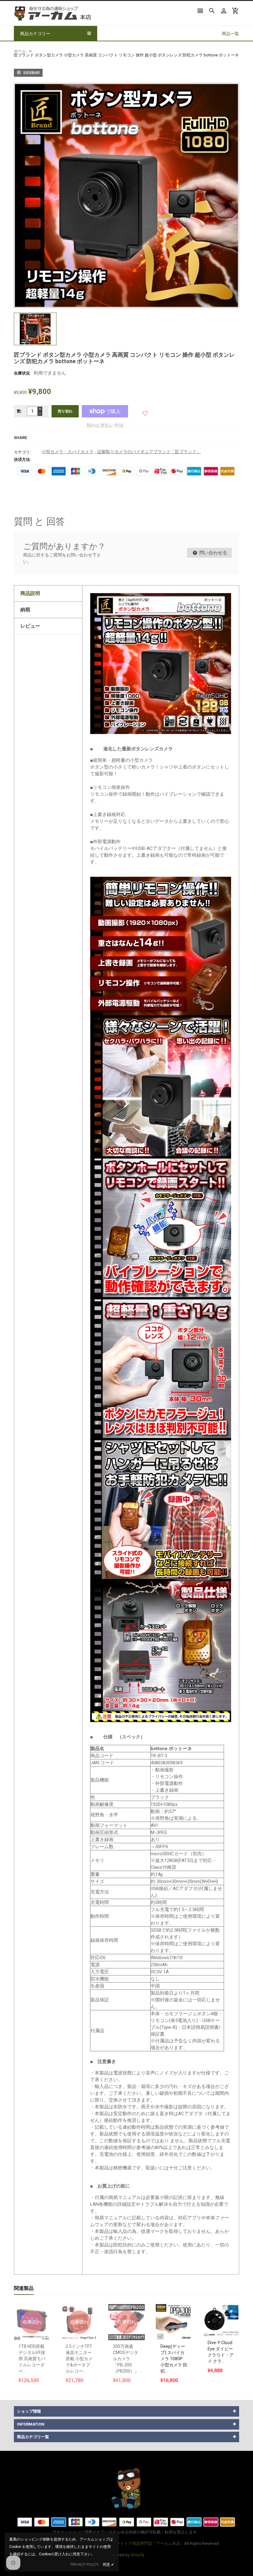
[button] (145, 411)
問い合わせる (213, 553)
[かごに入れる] (174, 2307)
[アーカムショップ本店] (126, 2488)
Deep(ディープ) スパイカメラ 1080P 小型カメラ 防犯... (174, 2359)
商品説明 (30, 593)
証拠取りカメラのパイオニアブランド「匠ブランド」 (149, 452)
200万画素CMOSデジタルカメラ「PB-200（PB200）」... (127, 2359)
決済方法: (23, 459)
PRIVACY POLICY (85, 2565)
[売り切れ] (32, 2307)
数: (20, 411)
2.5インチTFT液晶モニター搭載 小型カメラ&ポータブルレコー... (79, 2359)
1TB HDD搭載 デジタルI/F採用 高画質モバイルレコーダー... (32, 2359)
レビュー (30, 626)
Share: (21, 438)
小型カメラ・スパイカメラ (68, 452)
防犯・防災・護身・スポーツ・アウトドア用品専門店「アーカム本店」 (120, 2543)
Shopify (137, 2555)
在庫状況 (22, 373)
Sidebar (31, 73)
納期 (25, 610)
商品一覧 (230, 34)
